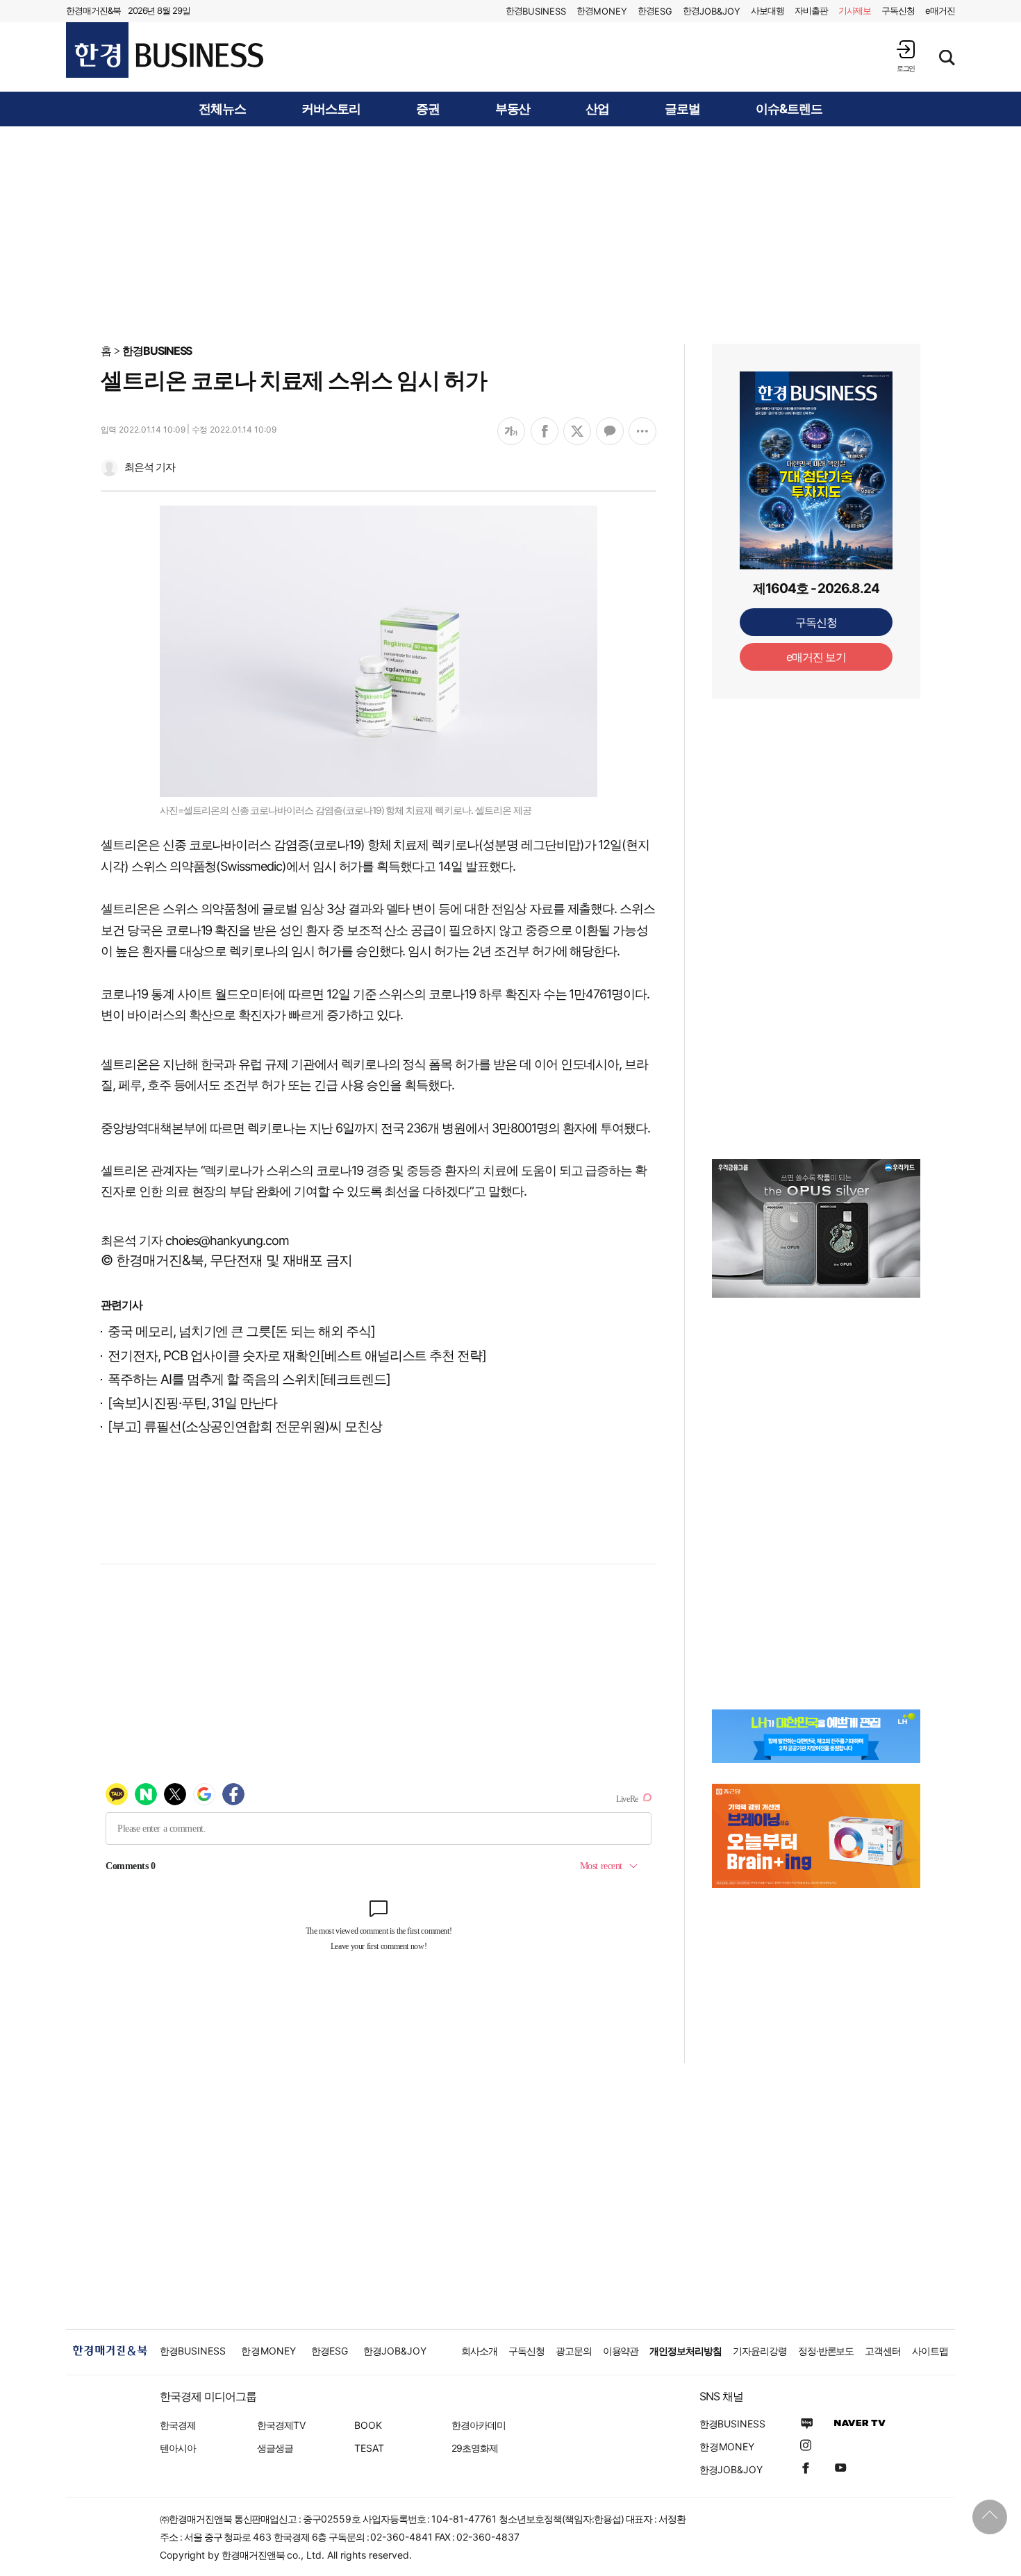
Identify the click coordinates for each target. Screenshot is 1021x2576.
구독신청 (898, 10)
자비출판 (811, 10)
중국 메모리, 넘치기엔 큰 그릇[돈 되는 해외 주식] (241, 1331)
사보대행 (767, 10)
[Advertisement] (510, 234)
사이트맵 (930, 2351)
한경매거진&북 (93, 10)
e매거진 (940, 10)
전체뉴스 (222, 109)
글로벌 (682, 109)
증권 (428, 109)
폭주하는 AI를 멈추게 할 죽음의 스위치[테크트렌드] (249, 1379)
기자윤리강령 (760, 2351)
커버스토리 (331, 109)
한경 (536, 11)
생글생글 (275, 2448)
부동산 (513, 109)
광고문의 (574, 2351)
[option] (816, 1228)
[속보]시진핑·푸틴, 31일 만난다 (192, 1403)
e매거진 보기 (816, 657)
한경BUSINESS (157, 351)
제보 (855, 10)
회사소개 (479, 2351)
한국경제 (178, 2425)
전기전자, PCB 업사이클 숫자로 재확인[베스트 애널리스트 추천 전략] (297, 1356)
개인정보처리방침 (686, 2351)
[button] (906, 56)
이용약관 (621, 2351)
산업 (597, 109)
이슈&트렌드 (789, 109)
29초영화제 (475, 2448)
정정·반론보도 (826, 2351)
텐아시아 (178, 2448)
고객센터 (883, 2351)
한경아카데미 (479, 2425)
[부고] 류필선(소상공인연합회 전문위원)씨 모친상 (245, 1427)
